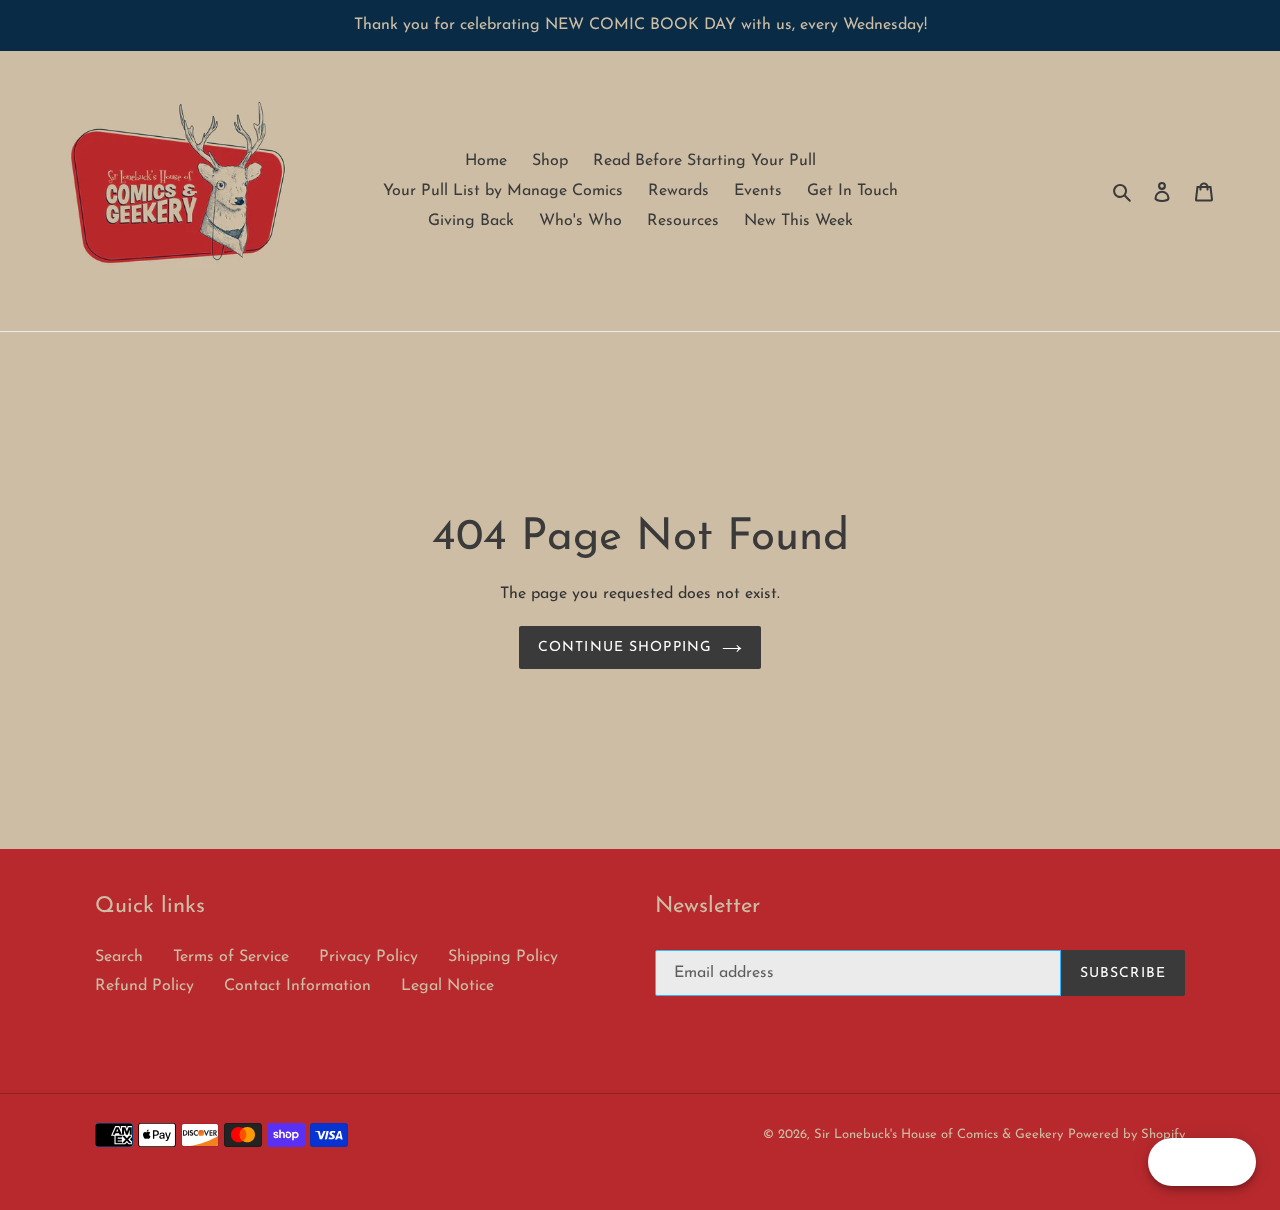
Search (119, 957)
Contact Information (297, 986)
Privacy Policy (368, 957)
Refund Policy (144, 986)
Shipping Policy (503, 957)
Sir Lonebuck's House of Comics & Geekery (938, 1134)
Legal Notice (447, 986)
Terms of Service (231, 957)
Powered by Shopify (1126, 1134)
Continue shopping (625, 647)
